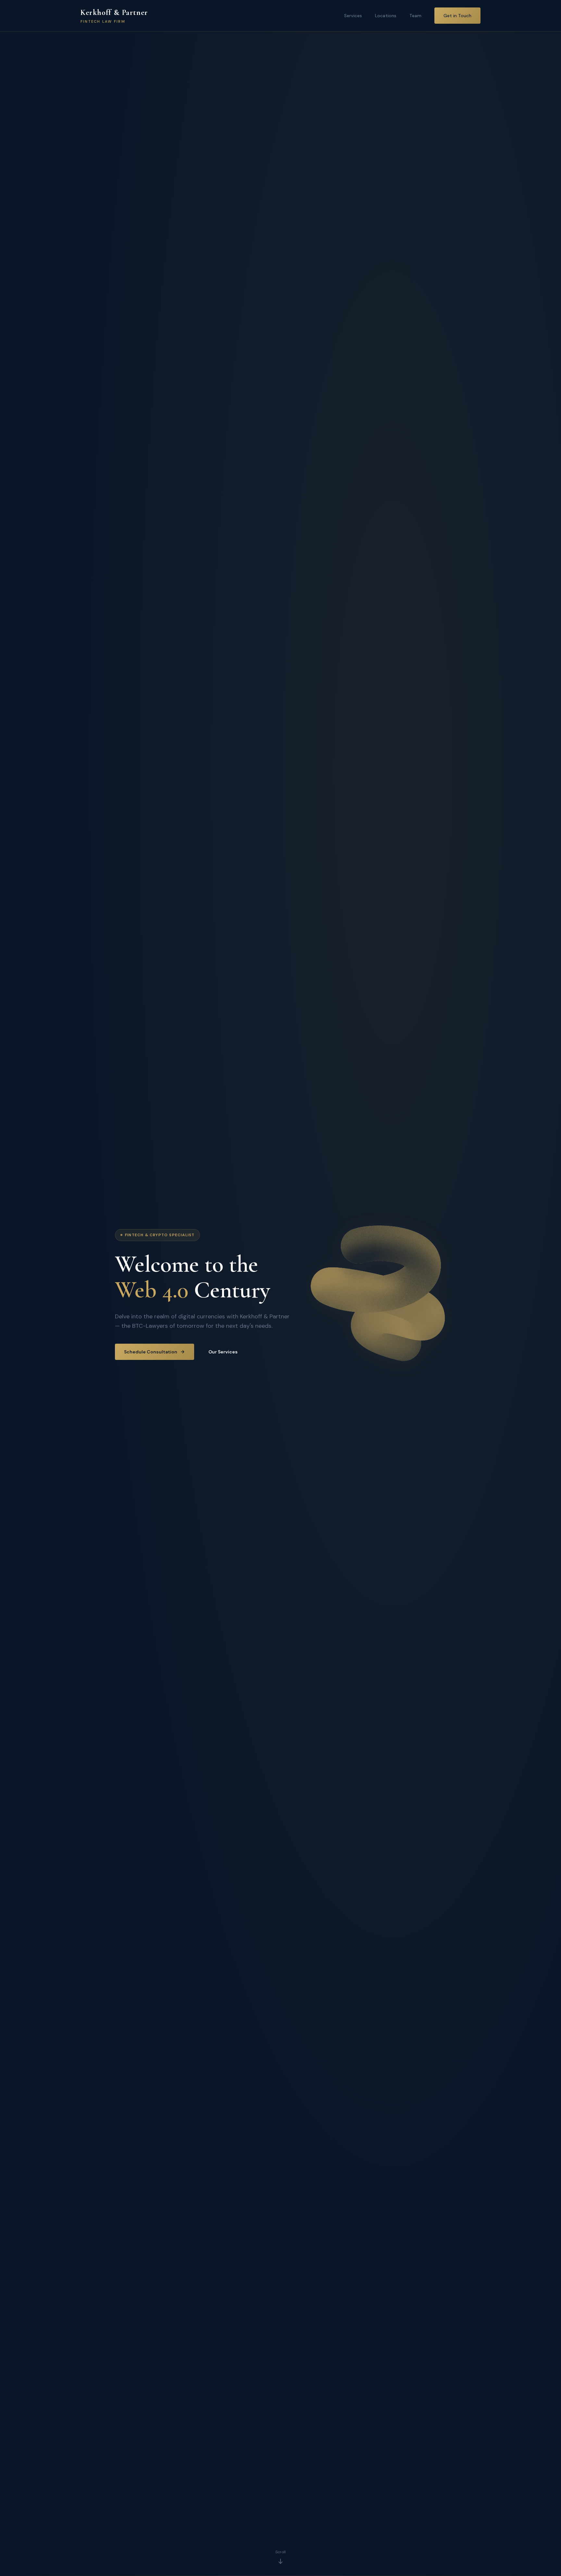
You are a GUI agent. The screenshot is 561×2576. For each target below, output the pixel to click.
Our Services (223, 1352)
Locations (386, 16)
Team (415, 16)
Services (353, 16)
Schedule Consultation (151, 1352)
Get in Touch (457, 16)
